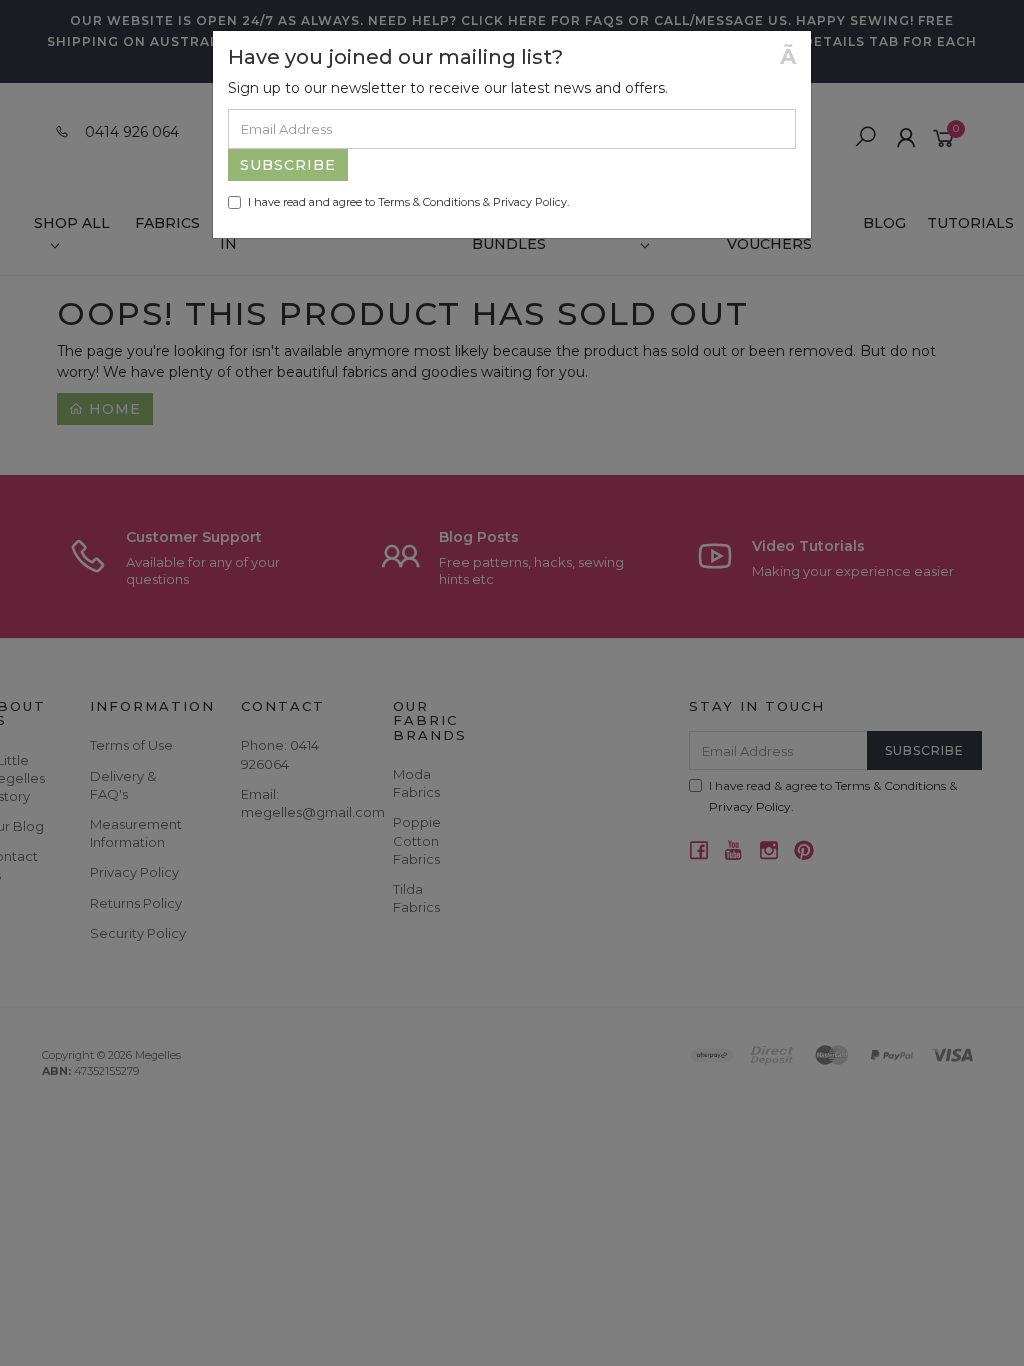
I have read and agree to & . (408, 202)
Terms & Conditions (429, 202)
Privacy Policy (530, 202)
